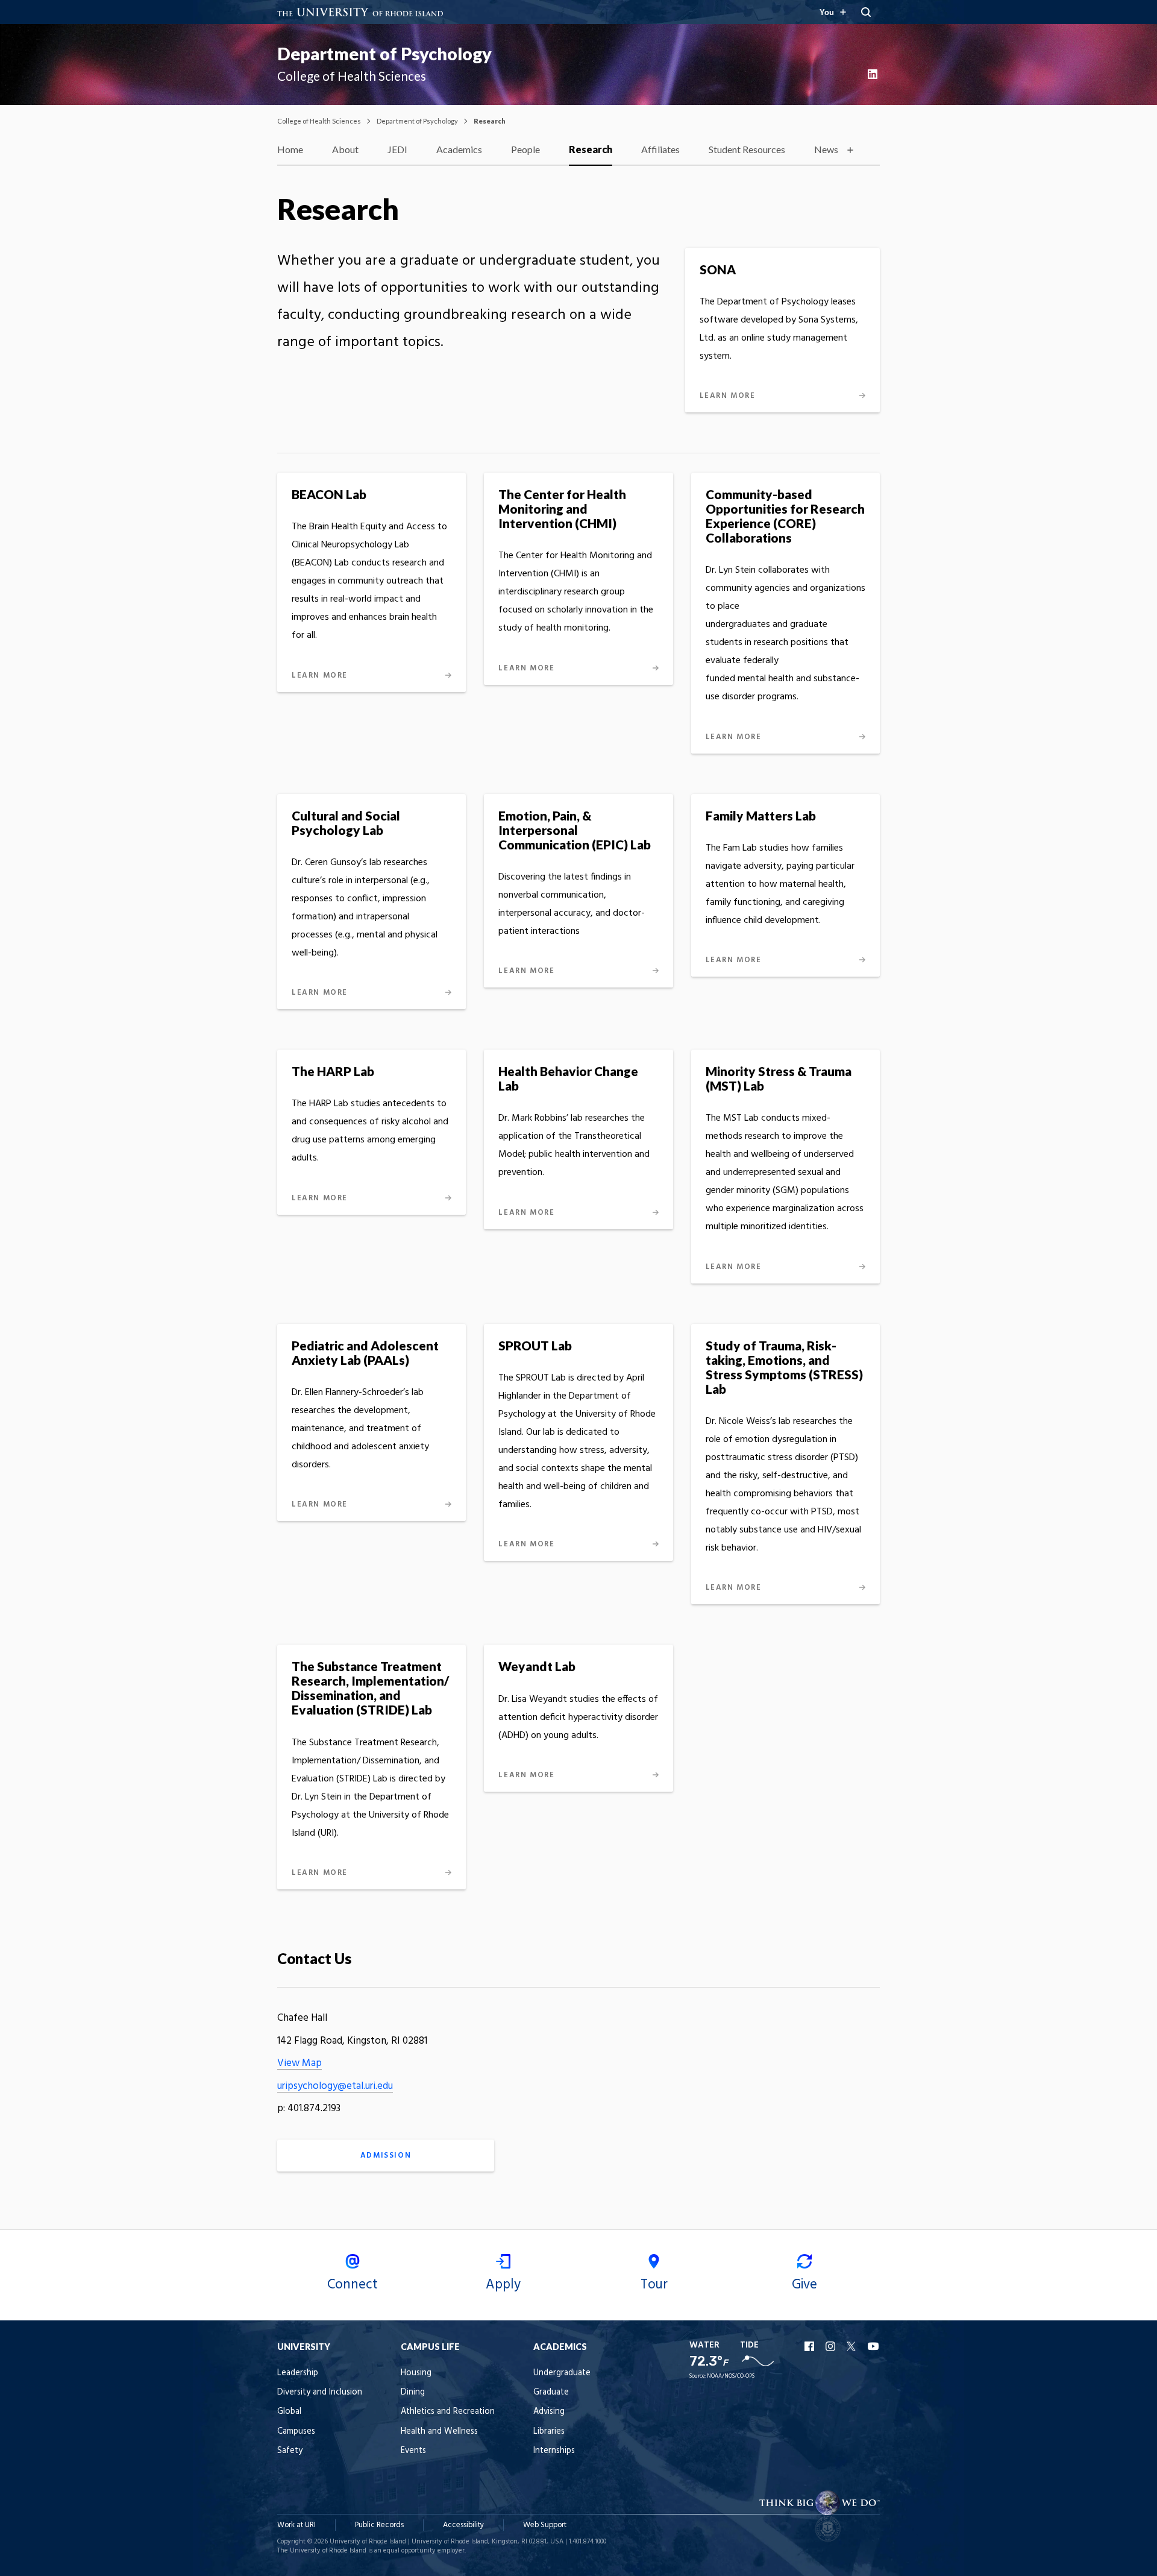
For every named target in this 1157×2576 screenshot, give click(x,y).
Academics (459, 149)
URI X (853, 2346)
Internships (554, 2451)
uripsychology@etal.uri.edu (335, 2086)
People (525, 149)
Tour (654, 2285)
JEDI (397, 149)
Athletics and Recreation (448, 2412)
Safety (290, 2451)
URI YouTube (874, 2346)
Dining (413, 2392)
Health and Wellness (439, 2432)
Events (413, 2451)
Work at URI (296, 2525)
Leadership (298, 2373)
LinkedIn (874, 74)
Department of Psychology (384, 54)
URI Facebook (811, 2346)
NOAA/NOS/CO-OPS (731, 2376)
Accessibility (463, 2525)
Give (804, 2285)
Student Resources (747, 149)
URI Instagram (832, 2346)
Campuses (296, 2432)
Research (591, 149)
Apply (503, 2285)
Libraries (549, 2432)
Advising (549, 2412)
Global (289, 2412)
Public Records (379, 2525)
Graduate (551, 2392)
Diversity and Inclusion (320, 2392)
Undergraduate (562, 2373)
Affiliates (660, 149)
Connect (353, 2285)
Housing (416, 2373)
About (345, 149)
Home (290, 149)
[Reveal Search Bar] (866, 12)
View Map (299, 2063)
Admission (386, 2156)
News (826, 149)
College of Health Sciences (319, 121)
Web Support (545, 2525)
